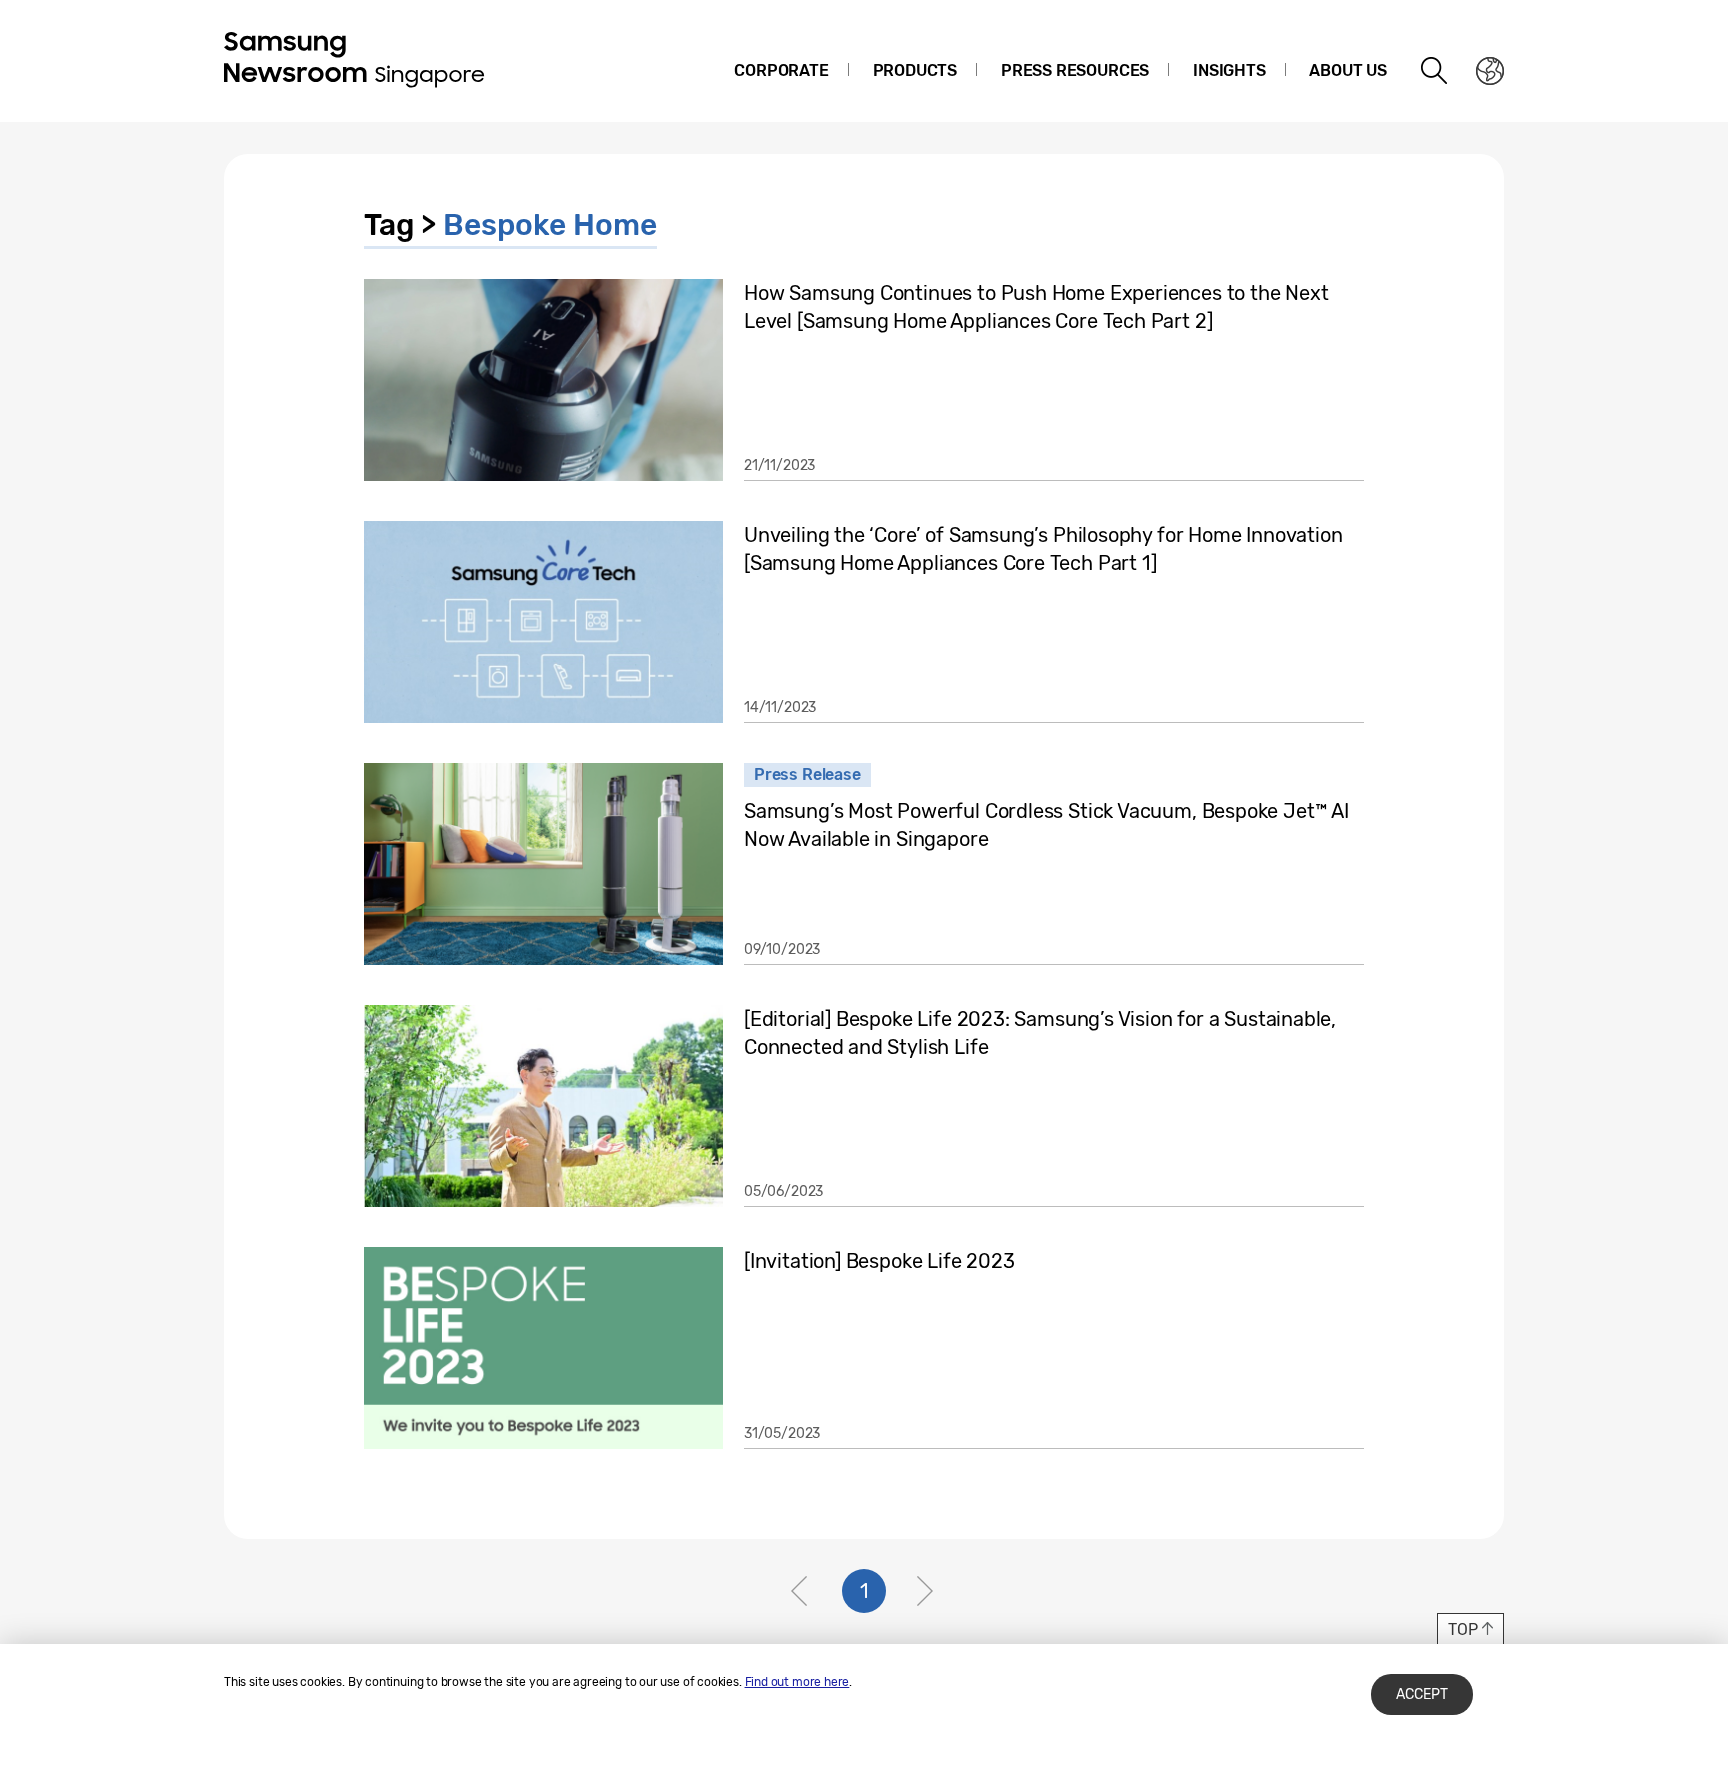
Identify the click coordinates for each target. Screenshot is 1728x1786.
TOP (1462, 1629)
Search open (1435, 71)
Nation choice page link (1490, 71)
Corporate (781, 70)
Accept (1422, 1694)
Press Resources (1075, 70)
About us (1348, 70)
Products (915, 70)
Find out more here (797, 1682)
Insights (1229, 70)
